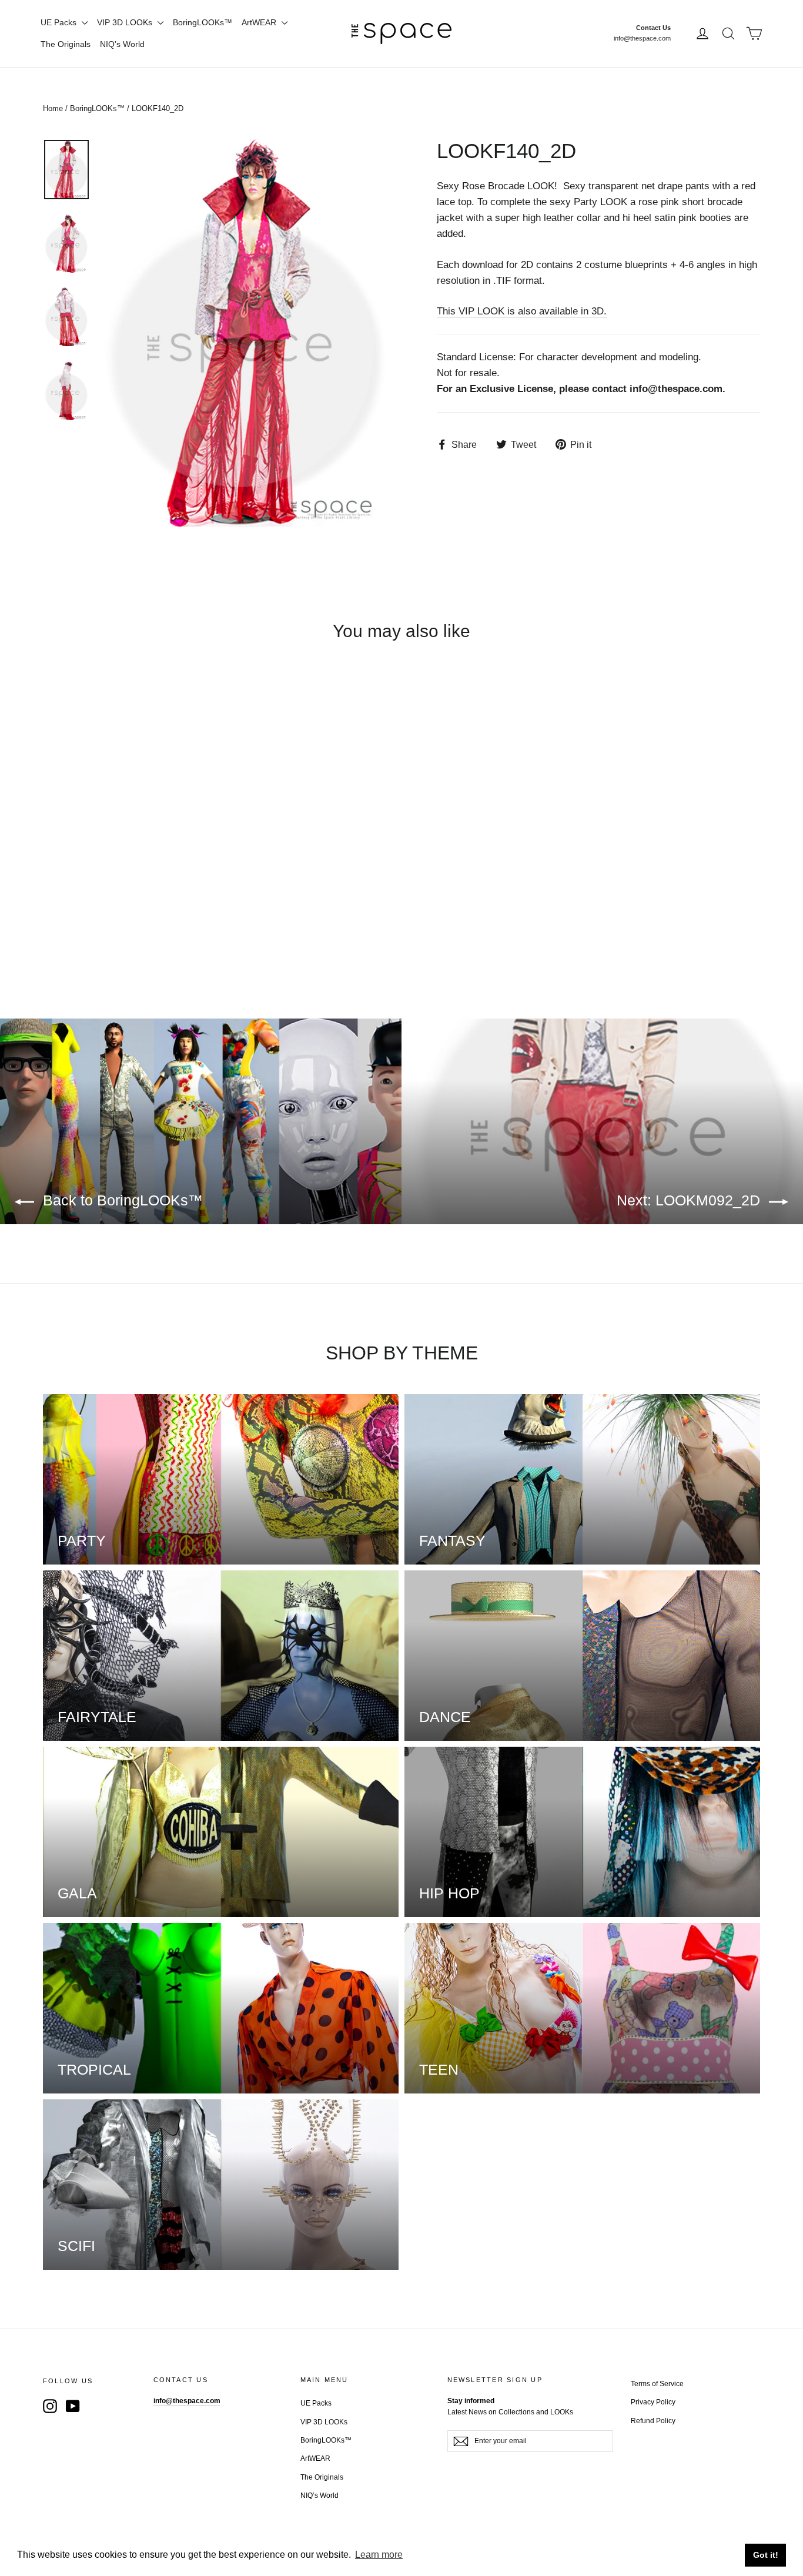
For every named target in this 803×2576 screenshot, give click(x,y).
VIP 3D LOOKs (126, 22)
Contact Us (653, 28)
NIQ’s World (122, 44)
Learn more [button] (379, 2555)
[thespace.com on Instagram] (50, 2406)
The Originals (66, 44)
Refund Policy (653, 2421)
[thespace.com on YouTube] (73, 2406)
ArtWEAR (260, 22)
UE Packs (60, 22)
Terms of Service (657, 2384)
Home (53, 108)
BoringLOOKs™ (203, 22)
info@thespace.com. (677, 389)
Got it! (766, 2555)
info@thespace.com (642, 38)
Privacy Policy (653, 2402)
